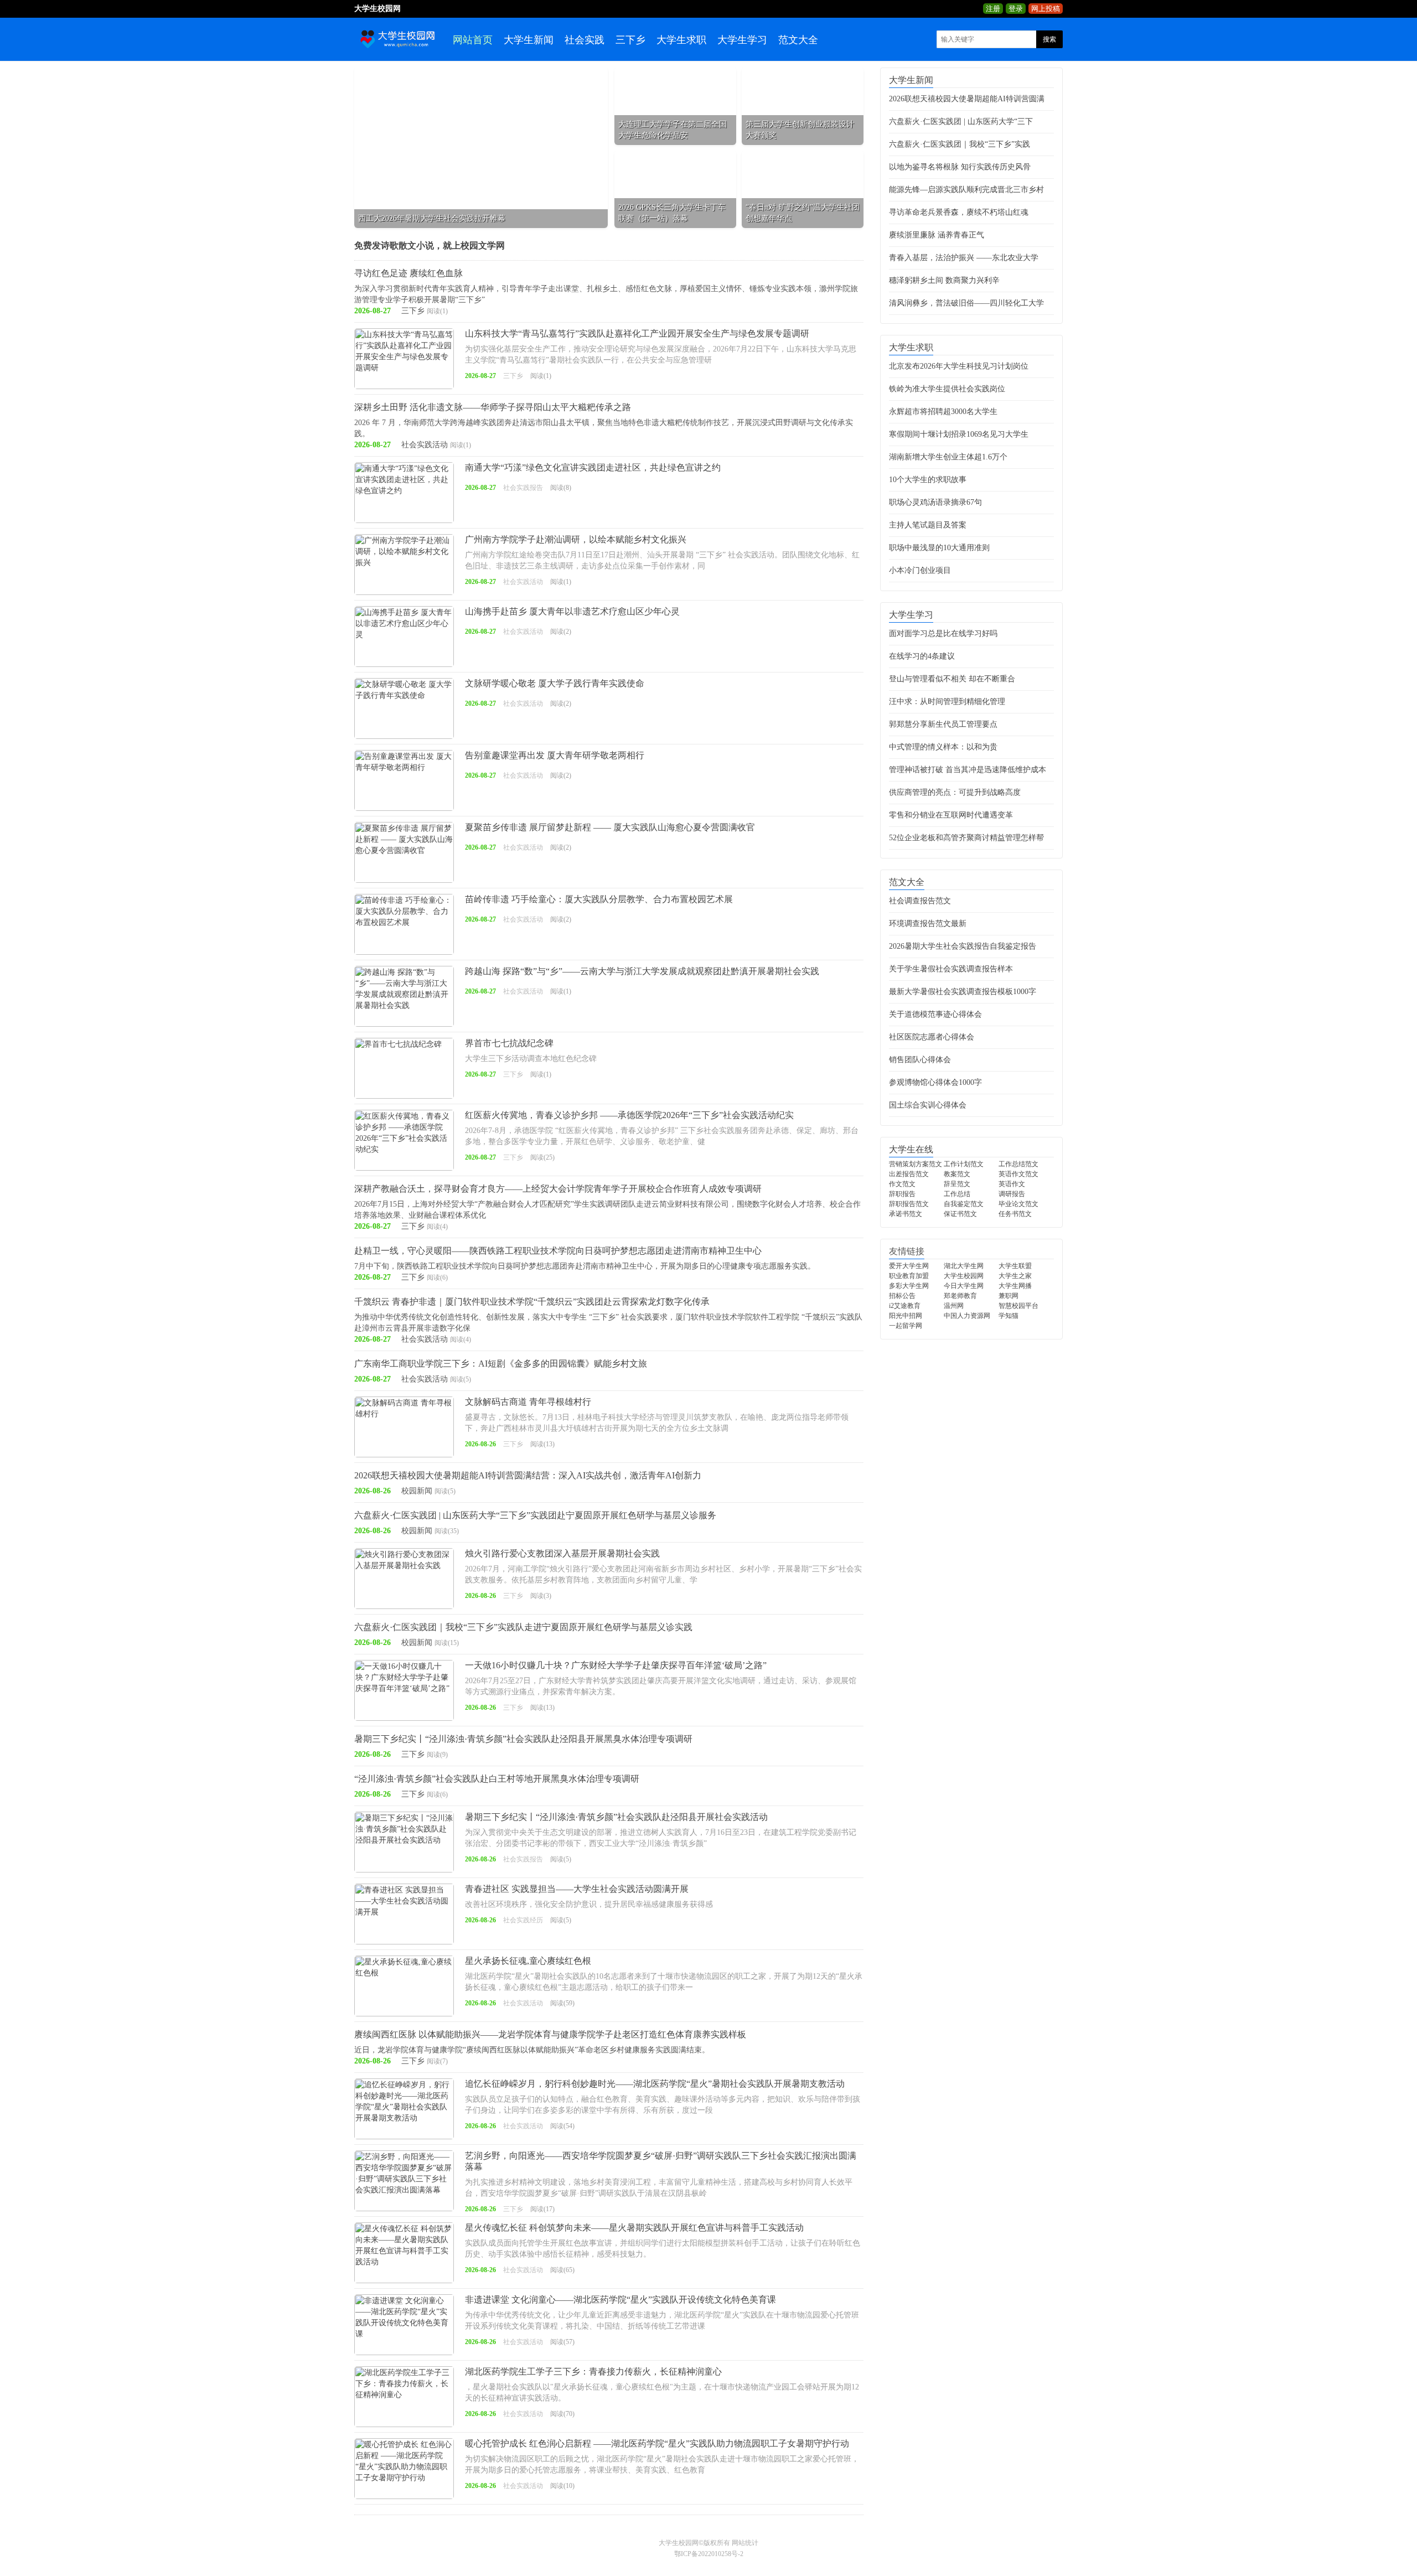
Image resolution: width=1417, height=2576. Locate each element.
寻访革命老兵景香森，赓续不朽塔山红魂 (959, 212)
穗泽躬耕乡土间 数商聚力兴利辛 (944, 280)
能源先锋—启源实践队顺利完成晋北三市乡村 (966, 190)
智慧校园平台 (1018, 1306)
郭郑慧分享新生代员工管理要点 (943, 724)
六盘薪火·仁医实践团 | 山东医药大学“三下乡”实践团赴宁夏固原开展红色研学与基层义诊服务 (535, 1515)
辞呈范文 (957, 1184)
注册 (993, 9)
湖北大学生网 (964, 1266)
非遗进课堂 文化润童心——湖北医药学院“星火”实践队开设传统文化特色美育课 (620, 2300)
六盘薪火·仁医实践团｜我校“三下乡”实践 (960, 144)
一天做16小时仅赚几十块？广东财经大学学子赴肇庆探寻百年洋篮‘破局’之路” (616, 1665)
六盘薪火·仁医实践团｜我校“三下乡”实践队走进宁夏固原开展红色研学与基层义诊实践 (523, 1627)
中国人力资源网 (967, 1316)
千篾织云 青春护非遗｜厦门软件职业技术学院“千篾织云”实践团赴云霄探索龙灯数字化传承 (532, 1302)
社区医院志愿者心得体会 (932, 1037)
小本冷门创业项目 (920, 570)
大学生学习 (742, 40)
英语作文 (1012, 1184)
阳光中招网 (906, 1316)
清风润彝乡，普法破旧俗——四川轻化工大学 (966, 303)
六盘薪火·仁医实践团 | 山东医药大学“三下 (961, 121)
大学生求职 (681, 40)
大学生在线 (911, 1149)
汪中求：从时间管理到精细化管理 (947, 702)
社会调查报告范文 (920, 901)
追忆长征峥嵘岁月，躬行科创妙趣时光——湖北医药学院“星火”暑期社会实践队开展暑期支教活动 (655, 2084)
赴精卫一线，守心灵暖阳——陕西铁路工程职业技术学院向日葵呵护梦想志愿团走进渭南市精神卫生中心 (558, 1251)
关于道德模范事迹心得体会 (935, 1014)
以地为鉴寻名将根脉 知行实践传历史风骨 (960, 167)
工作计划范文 (964, 1164)
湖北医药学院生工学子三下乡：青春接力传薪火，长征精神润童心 (593, 2371)
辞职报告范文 (909, 1204)
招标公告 (902, 1296)
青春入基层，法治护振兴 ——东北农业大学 (964, 258)
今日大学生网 (964, 1286)
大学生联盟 (1015, 1266)
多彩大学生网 (909, 1286)
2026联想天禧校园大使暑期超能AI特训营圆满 (967, 99)
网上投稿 (1046, 9)
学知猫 (1009, 1316)
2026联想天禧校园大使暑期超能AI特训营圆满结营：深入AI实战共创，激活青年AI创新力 (528, 1475)
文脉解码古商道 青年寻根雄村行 (528, 1402)
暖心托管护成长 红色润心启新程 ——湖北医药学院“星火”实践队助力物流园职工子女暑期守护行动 (657, 2443)
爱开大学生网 (909, 1266)
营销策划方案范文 (916, 1164)
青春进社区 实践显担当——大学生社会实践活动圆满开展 (577, 1889)
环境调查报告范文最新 (928, 924)
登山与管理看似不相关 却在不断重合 (952, 679)
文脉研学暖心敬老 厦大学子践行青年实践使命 (555, 683)
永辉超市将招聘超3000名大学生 (943, 412)
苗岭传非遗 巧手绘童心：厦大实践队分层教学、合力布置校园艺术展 (599, 899)
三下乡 (630, 40)
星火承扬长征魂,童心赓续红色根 (528, 1961)
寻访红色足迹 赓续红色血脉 (408, 273)
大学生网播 (1015, 1286)
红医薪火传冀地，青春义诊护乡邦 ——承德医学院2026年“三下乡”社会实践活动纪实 (629, 1115)
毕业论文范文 (1018, 1204)
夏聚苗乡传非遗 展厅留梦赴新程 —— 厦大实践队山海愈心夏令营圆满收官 (610, 827)
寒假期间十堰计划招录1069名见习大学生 (959, 434)
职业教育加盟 (909, 1276)
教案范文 (957, 1174)
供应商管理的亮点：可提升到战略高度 (955, 792)
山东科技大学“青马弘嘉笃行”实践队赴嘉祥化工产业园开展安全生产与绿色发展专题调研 (637, 333)
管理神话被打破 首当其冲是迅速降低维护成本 (968, 770)
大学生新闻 (529, 40)
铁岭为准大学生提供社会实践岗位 (947, 389)
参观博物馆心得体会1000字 (935, 1082)
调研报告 (1012, 1194)
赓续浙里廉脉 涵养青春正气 (937, 235)
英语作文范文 (1018, 1174)
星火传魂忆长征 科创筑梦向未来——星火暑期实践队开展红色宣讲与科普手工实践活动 (634, 2228)
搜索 (1049, 39)
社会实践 (585, 40)
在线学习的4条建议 (922, 656)
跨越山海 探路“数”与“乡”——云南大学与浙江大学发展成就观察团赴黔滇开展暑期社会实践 (642, 971)
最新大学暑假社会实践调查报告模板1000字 (963, 992)
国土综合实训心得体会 (928, 1105)
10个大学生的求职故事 (928, 480)
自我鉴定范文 (964, 1204)
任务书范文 (1015, 1214)
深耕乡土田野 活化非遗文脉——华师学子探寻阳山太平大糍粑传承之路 (493, 407)
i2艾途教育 (905, 1306)
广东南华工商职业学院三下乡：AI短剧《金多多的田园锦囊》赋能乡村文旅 (501, 1364)
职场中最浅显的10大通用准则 (939, 548)
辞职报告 (902, 1194)
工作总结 (957, 1194)
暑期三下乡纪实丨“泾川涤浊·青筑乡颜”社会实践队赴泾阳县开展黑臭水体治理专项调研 (523, 1739)
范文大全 (798, 40)
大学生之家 (1015, 1276)
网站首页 (473, 40)
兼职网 (1009, 1296)
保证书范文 (960, 1214)
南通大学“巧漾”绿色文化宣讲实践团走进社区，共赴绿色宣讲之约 (593, 467)
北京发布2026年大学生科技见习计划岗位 (959, 366)
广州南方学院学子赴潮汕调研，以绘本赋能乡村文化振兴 (576, 539)
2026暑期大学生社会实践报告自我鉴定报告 (963, 946)
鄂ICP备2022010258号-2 (709, 2554)
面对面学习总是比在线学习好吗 (943, 633)
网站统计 (745, 2543)
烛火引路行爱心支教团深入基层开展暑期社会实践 (562, 1553)
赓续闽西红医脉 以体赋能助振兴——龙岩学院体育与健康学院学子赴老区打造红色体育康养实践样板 (550, 2034)
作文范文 (902, 1184)
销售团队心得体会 (920, 1060)
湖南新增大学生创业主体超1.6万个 (948, 457)
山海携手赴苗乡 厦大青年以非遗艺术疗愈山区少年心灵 (572, 611)
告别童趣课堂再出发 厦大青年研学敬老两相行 (555, 755)
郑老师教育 (960, 1296)
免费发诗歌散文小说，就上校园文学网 (430, 245)
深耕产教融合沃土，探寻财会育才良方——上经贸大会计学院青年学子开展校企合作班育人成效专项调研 (558, 1189)
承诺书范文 (906, 1214)
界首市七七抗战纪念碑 (509, 1043)
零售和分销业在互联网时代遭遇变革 (951, 815)
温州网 (954, 1306)
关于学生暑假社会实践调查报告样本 (951, 969)
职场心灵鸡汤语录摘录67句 (935, 502)
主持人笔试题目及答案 (928, 525)
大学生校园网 (964, 1276)
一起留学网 (906, 1326)
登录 (1016, 9)
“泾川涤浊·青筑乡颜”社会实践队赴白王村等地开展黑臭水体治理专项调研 (497, 1779)
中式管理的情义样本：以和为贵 (943, 747)
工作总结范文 (1018, 1164)
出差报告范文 (909, 1174)
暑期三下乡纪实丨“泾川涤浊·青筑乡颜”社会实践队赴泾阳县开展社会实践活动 (616, 1817)
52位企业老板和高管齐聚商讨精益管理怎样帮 (966, 838)
